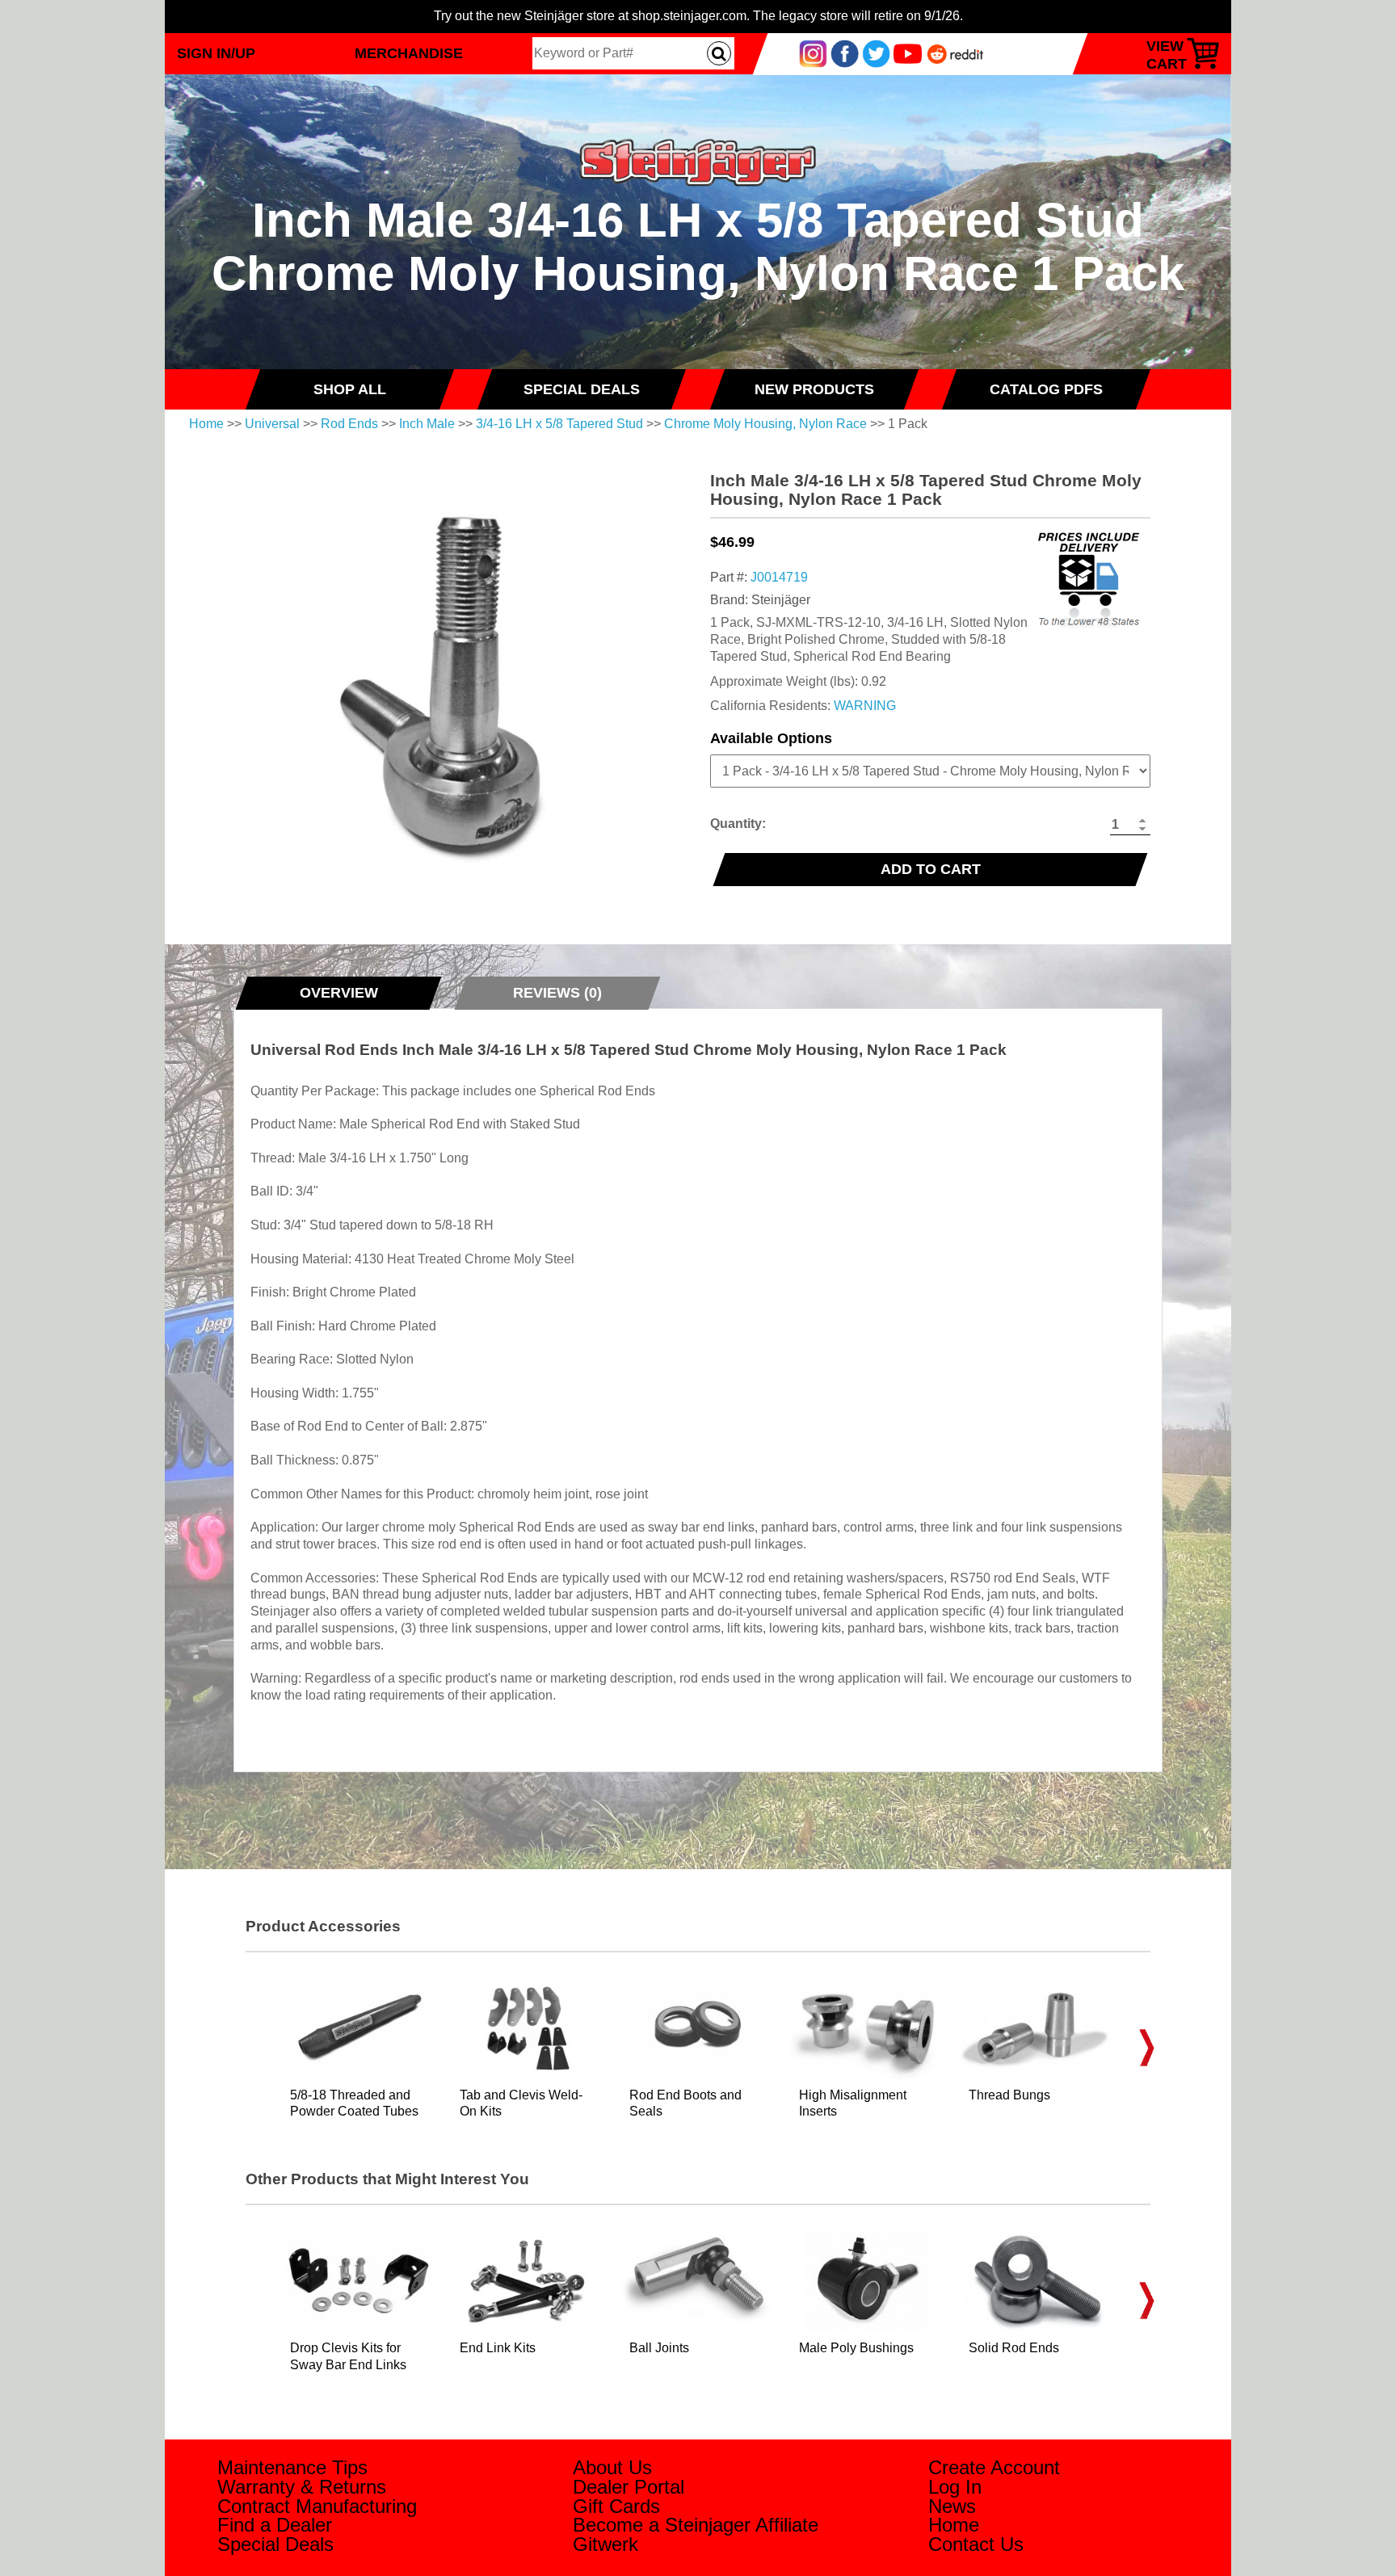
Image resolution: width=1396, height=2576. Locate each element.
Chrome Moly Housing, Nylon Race (765, 424)
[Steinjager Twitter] (876, 53)
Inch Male (427, 424)
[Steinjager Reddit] (955, 53)
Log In (955, 2487)
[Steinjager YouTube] (908, 53)
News (952, 2506)
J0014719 (779, 577)
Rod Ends (349, 424)
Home (206, 424)
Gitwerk (605, 2544)
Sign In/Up (216, 53)
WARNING (865, 706)
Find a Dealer (275, 2525)
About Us (612, 2467)
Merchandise (409, 53)
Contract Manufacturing (317, 2506)
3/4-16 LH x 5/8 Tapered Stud (559, 424)
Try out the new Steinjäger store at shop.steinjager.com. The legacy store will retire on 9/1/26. (698, 16)
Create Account (994, 2467)
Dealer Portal (629, 2487)
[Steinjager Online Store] (698, 132)
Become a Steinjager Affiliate (696, 2525)
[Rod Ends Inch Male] (466, 676)
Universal (272, 424)
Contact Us (976, 2544)
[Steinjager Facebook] (845, 53)
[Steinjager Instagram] (813, 53)
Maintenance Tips (292, 2467)
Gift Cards (616, 2506)
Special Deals (275, 2544)
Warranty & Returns (302, 2487)
